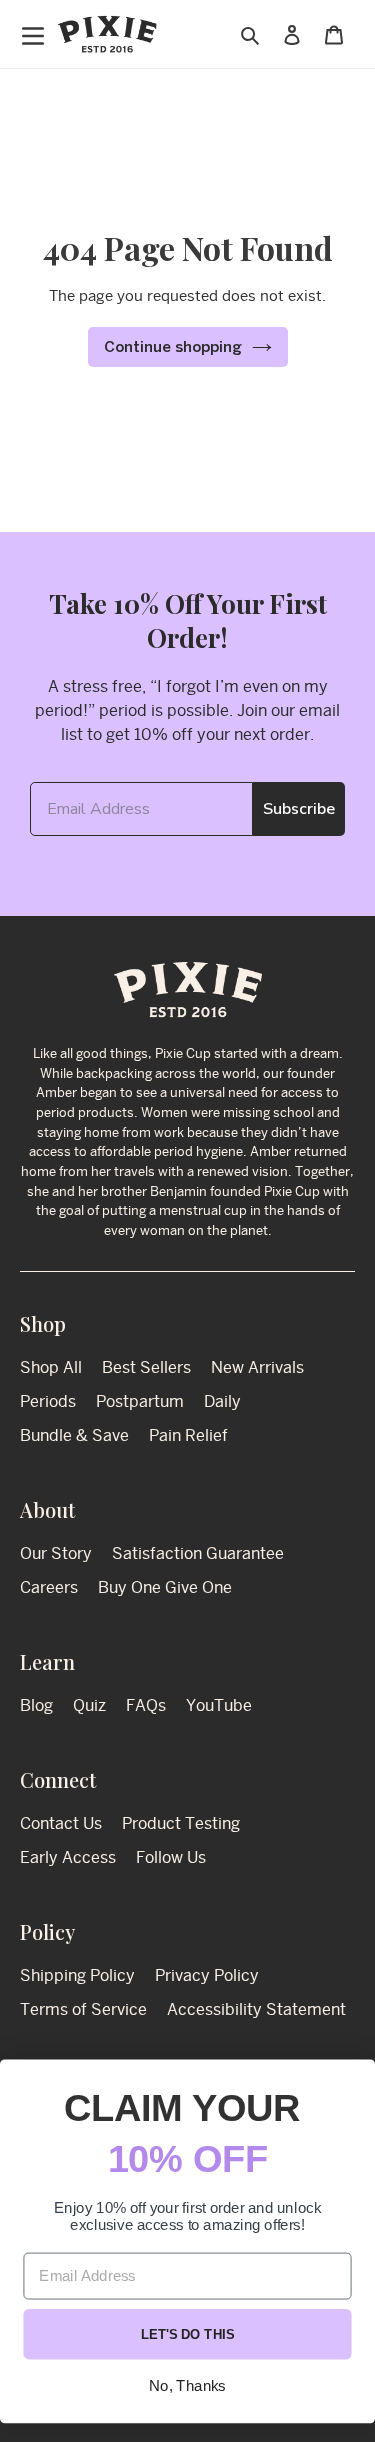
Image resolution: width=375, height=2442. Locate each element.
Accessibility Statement (256, 2009)
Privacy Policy (207, 1975)
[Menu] (28, 34)
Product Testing (181, 1823)
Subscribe (299, 809)
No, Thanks (187, 2386)
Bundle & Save (74, 1435)
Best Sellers (146, 1367)
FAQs (146, 1705)
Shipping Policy (77, 1975)
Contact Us (61, 1823)
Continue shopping (173, 347)
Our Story (56, 1553)
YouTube (219, 1705)
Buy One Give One (165, 1587)
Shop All (51, 1367)
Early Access (68, 1857)
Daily (222, 1401)
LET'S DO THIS (188, 2334)
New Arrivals (257, 1367)
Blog (36, 1705)
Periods (48, 1401)
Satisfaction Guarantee (198, 1553)
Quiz (89, 1705)
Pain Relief (188, 1435)
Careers (49, 1587)
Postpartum (140, 1401)
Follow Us (171, 1857)
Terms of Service (83, 2009)
